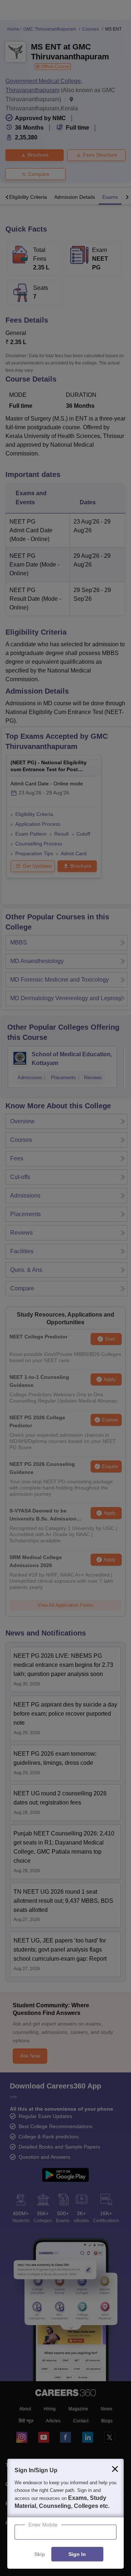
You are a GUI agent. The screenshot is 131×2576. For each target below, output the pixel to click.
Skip (40, 2555)
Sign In (77, 2555)
